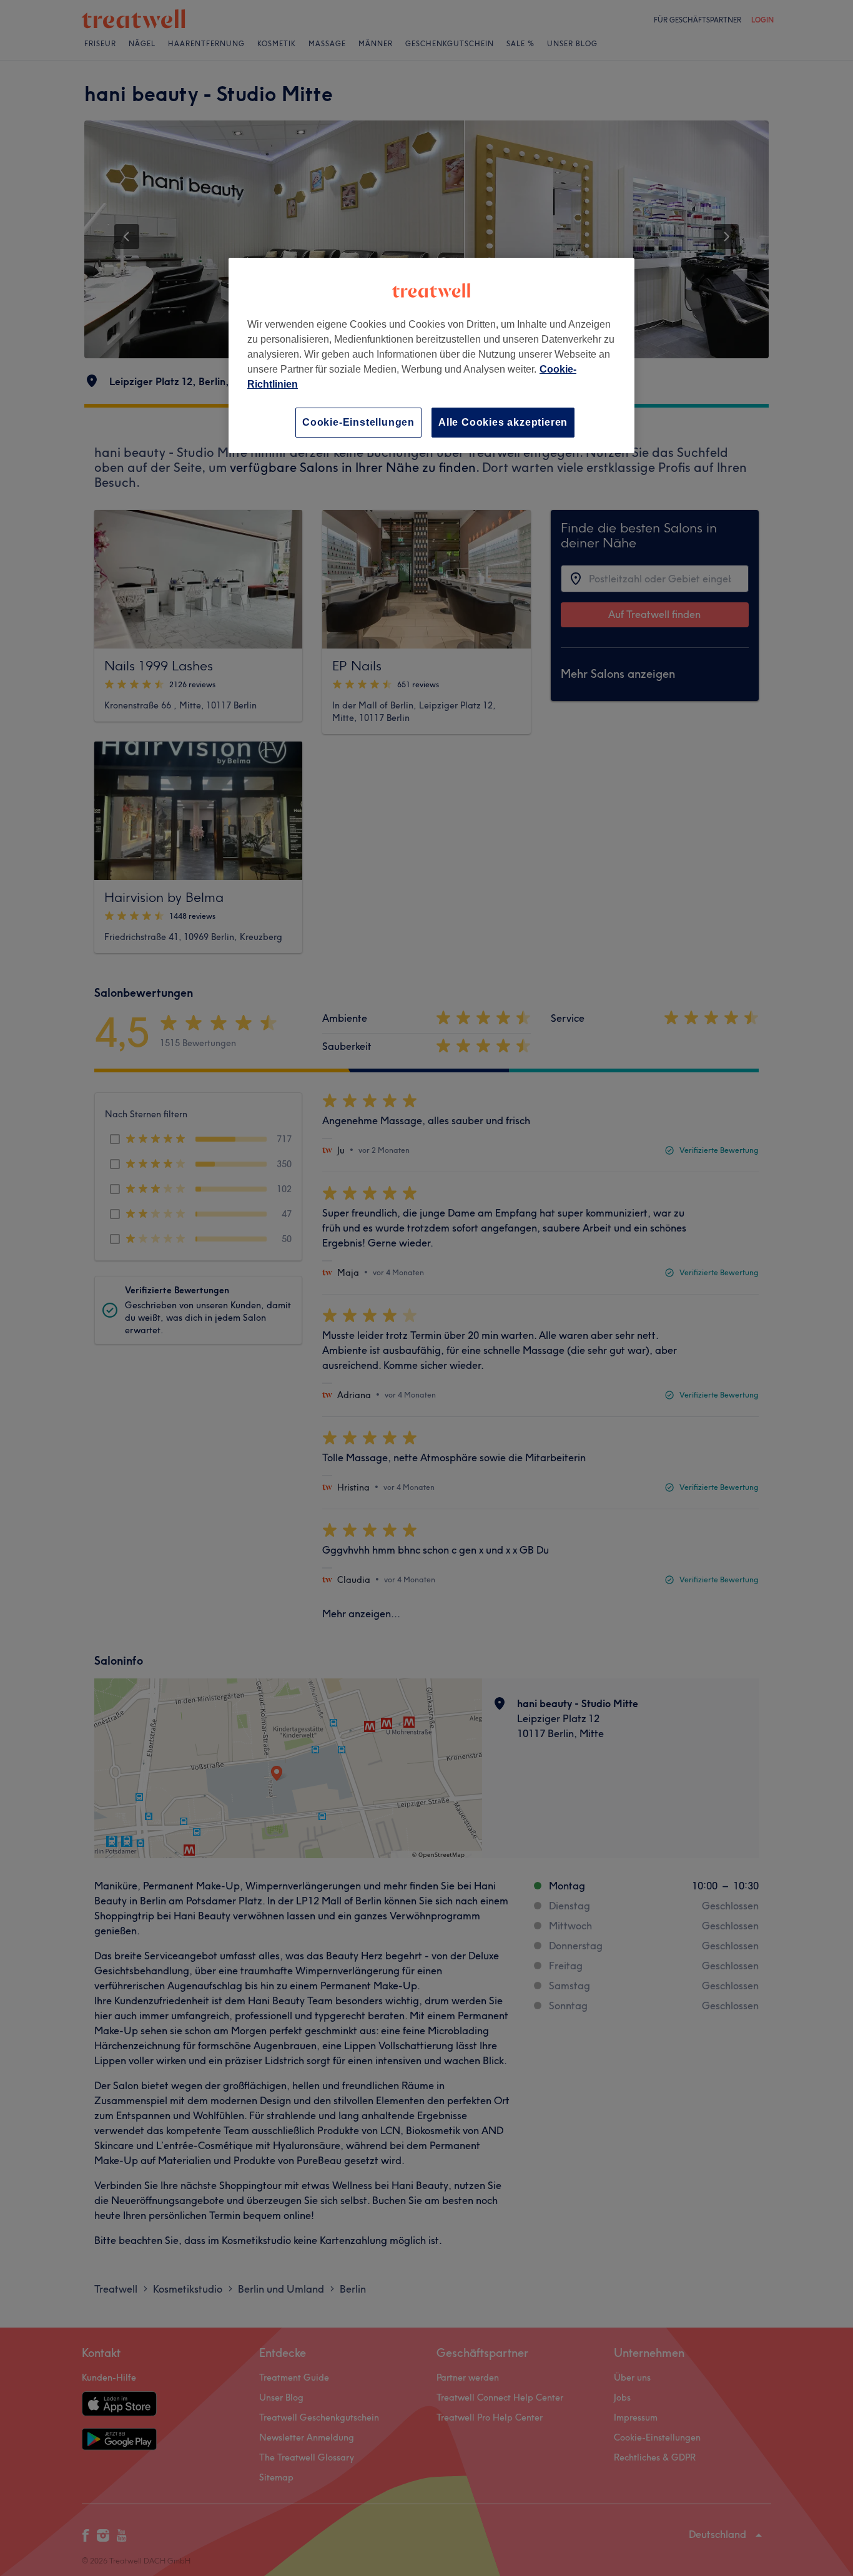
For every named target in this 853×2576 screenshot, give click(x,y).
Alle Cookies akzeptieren (503, 422)
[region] (431, 355)
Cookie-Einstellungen (358, 422)
